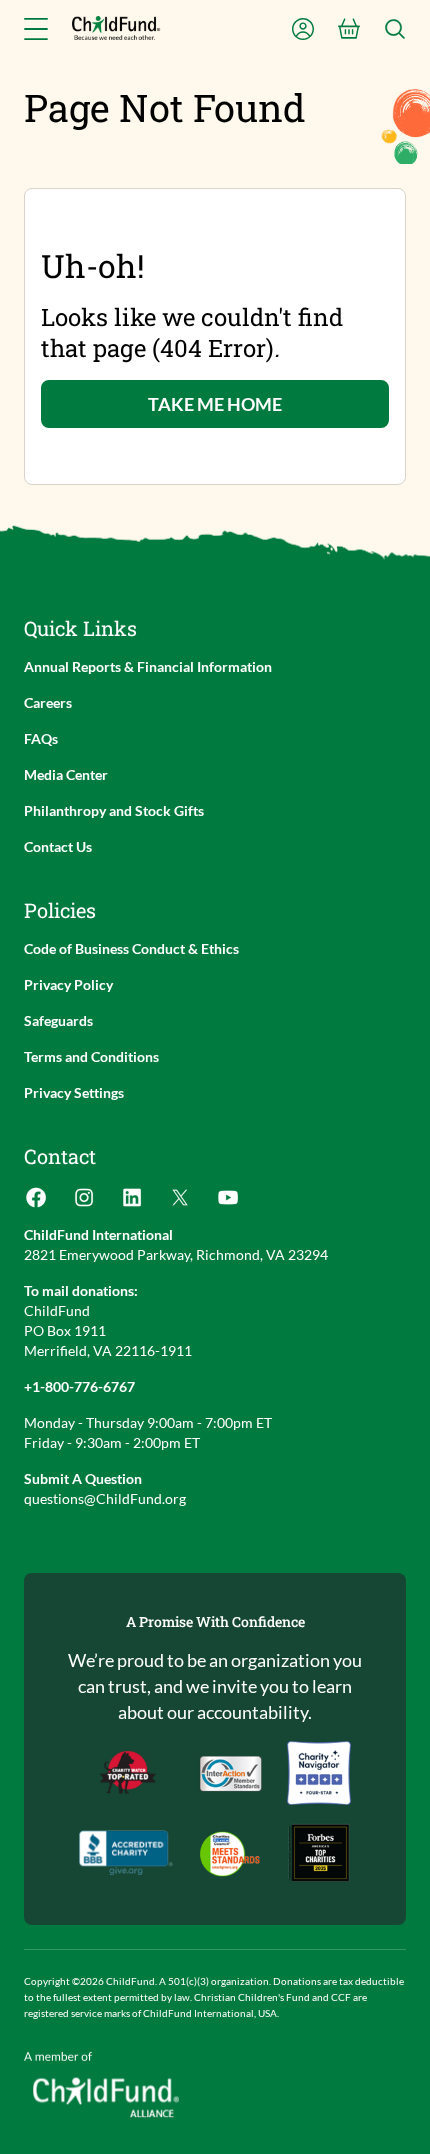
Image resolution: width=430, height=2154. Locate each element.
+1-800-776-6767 (79, 1386)
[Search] (395, 29)
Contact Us (58, 846)
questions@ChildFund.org (105, 1498)
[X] (180, 1203)
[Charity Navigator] (126, 1853)
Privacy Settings (74, 1092)
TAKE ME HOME (215, 404)
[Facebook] (36, 1203)
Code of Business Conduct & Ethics (131, 948)
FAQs (41, 738)
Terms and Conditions (91, 1056)
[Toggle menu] (36, 29)
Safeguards (58, 1020)
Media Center (66, 774)
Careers (48, 702)
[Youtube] (228, 1203)
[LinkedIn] (132, 1203)
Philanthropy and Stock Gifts (114, 810)
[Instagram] (84, 1203)
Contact (60, 1156)
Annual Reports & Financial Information (148, 666)
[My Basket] (349, 29)
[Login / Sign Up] (303, 29)
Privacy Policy (68, 984)
